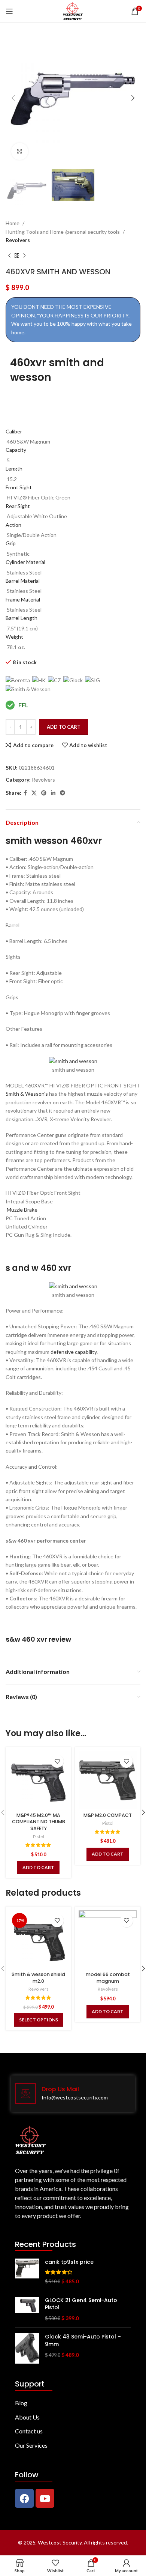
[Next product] (24, 256)
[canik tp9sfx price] (27, 2272)
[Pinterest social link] (44, 793)
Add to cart (64, 727)
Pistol (39, 1837)
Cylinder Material (25, 562)
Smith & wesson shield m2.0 (38, 1978)
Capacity (16, 450)
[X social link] (34, 793)
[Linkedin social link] (53, 793)
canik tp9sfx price (69, 2262)
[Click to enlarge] (20, 151)
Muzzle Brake (22, 1210)
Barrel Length (22, 618)
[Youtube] (45, 2498)
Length (14, 468)
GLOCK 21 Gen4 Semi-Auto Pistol (81, 2304)
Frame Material (23, 599)
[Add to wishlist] (57, 1761)
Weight (14, 637)
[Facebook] (24, 2498)
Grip (11, 543)
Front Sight (19, 487)
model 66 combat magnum (108, 1978)
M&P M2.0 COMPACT (108, 1815)
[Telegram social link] (63, 793)
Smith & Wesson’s (27, 1094)
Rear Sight (18, 506)
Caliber (14, 431)
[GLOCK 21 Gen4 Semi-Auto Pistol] (27, 2309)
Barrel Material (23, 581)
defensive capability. (74, 1352)
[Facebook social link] (25, 793)
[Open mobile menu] (9, 11)
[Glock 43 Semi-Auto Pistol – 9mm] (27, 2348)
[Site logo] (73, 11)
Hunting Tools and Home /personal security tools (63, 232)
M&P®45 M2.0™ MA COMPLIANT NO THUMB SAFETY (39, 1822)
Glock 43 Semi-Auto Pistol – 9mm (83, 2341)
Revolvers (18, 240)
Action (13, 525)
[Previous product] (9, 256)
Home (13, 223)
